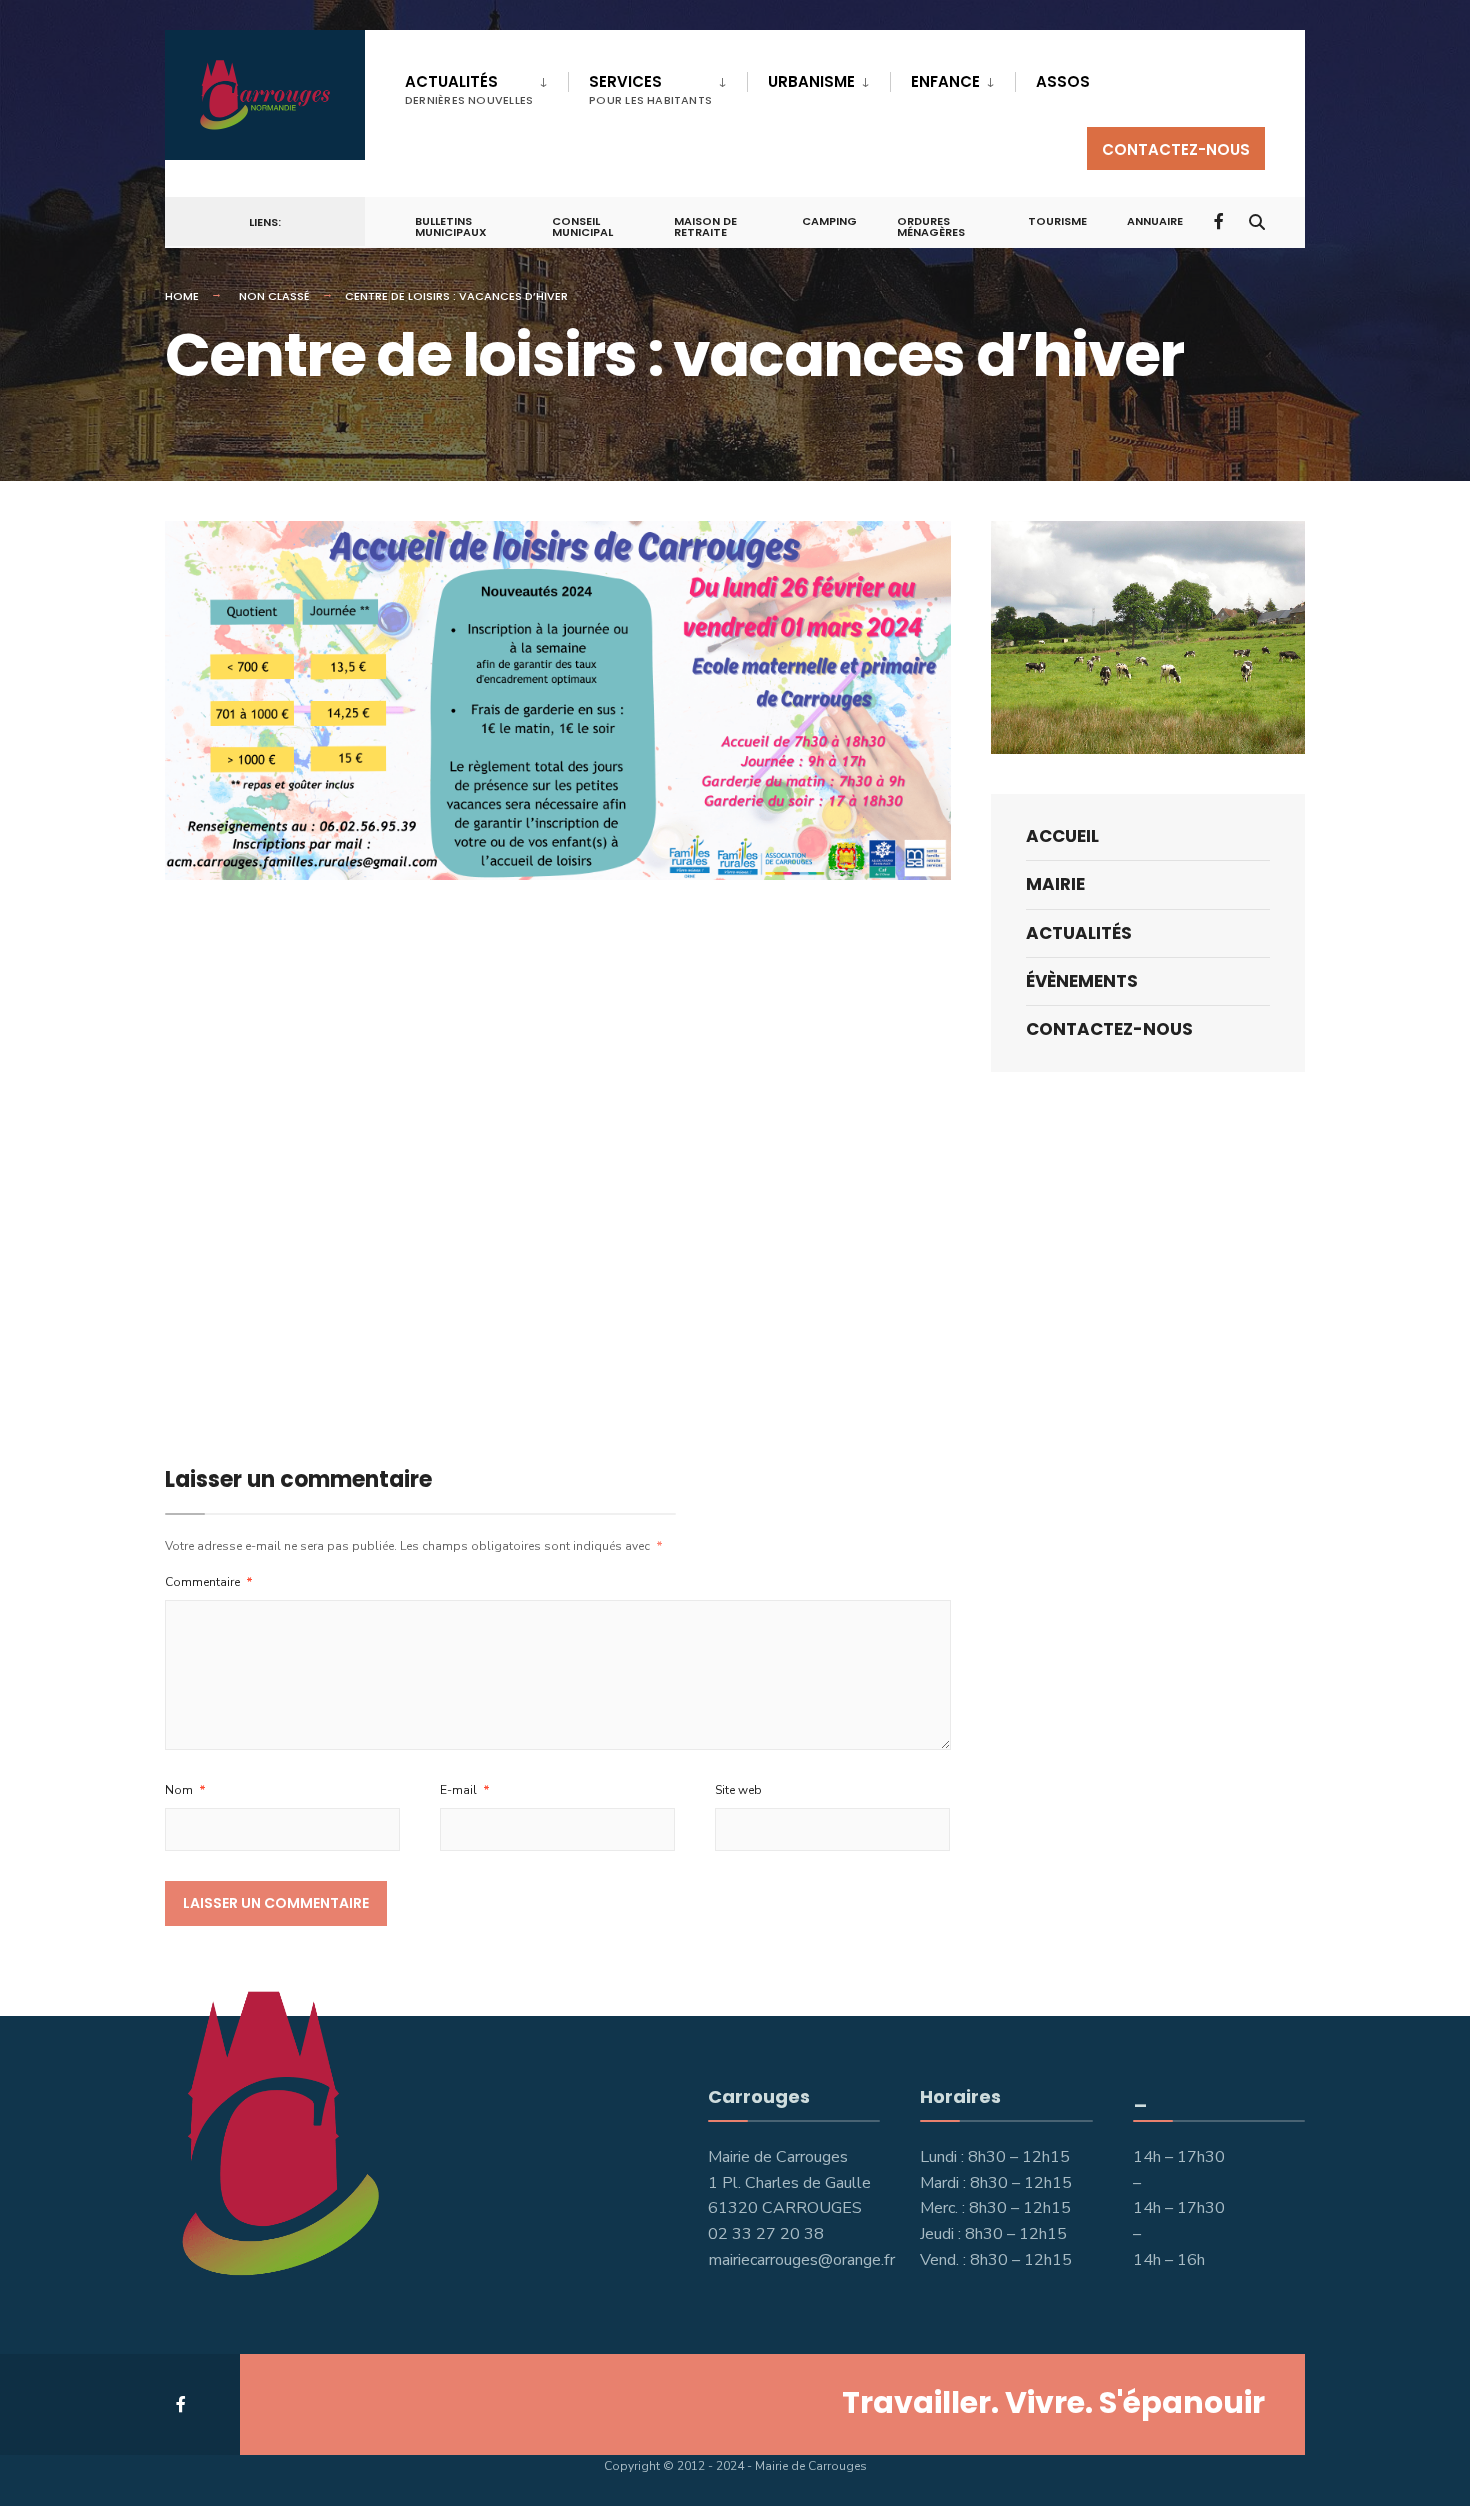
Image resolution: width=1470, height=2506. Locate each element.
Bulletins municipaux (451, 226)
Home (182, 296)
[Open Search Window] (1257, 220)
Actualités (469, 89)
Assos (1063, 81)
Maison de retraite (705, 226)
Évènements (1082, 981)
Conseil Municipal (582, 226)
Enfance (945, 81)
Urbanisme (811, 81)
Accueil (1062, 836)
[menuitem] (486, 86)
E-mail (465, 1790)
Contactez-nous (1176, 149)
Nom (185, 1790)
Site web (738, 1790)
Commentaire (209, 1582)
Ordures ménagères (931, 226)
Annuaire (1155, 221)
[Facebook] (1221, 220)
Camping (829, 221)
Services (650, 89)
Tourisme (1057, 221)
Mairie (1055, 884)
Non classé (274, 296)
